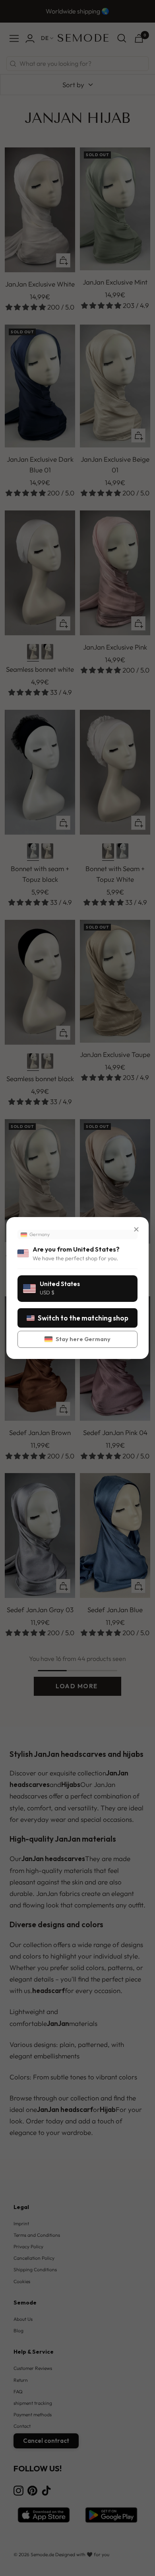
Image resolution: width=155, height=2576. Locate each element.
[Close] (136, 1229)
